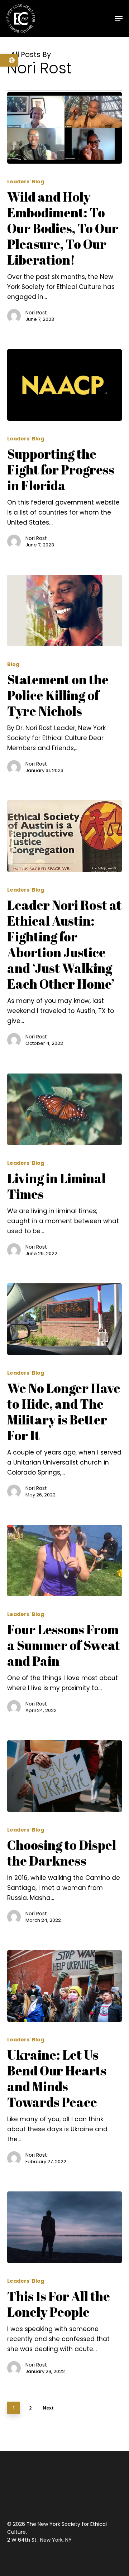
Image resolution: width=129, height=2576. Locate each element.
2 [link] (30, 2408)
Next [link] (48, 2408)
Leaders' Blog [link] (26, 182)
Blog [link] (13, 664)
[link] (9, 60)
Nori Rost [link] (36, 313)
